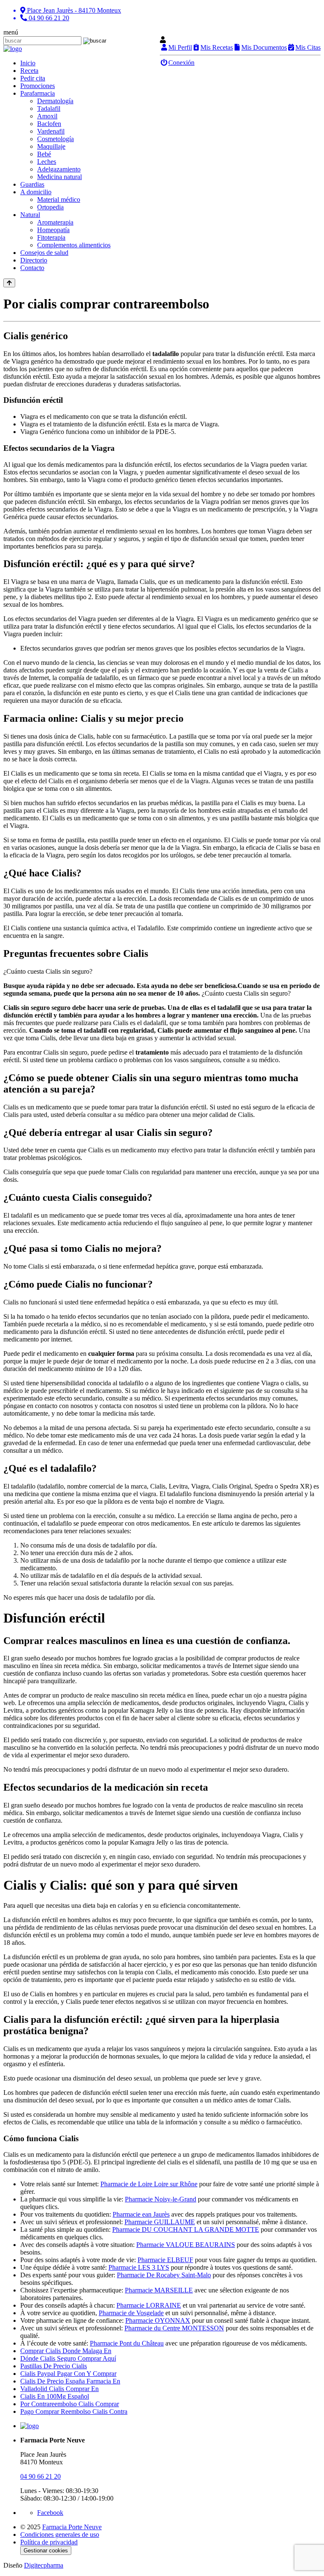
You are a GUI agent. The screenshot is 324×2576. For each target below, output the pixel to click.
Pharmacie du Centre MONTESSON (174, 2328)
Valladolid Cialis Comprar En (59, 2389)
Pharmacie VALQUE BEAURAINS (186, 2245)
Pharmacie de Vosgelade (131, 2313)
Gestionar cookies (46, 2551)
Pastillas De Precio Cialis (54, 2366)
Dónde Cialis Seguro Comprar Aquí (68, 2358)
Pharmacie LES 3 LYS (139, 2267)
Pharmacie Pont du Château (127, 2343)
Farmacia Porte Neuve (72, 2527)
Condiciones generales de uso (60, 2534)
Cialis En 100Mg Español (55, 2396)
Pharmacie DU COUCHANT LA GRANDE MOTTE (186, 2229)
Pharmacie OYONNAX (158, 2320)
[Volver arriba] (9, 283)
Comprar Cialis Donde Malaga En (66, 2351)
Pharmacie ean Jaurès (141, 2214)
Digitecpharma (44, 2565)
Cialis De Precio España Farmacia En (70, 2381)
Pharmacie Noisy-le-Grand (161, 2199)
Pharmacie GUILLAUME (160, 2222)
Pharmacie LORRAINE (149, 2305)
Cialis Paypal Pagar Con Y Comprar (68, 2374)
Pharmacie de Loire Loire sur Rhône (149, 2184)
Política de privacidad (49, 2542)
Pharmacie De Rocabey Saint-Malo (164, 2275)
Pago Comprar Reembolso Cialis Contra (74, 2411)
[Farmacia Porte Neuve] (13, 49)
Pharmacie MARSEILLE (159, 2290)
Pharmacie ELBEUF (165, 2260)
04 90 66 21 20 (40, 2476)
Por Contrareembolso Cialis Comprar (70, 2404)
